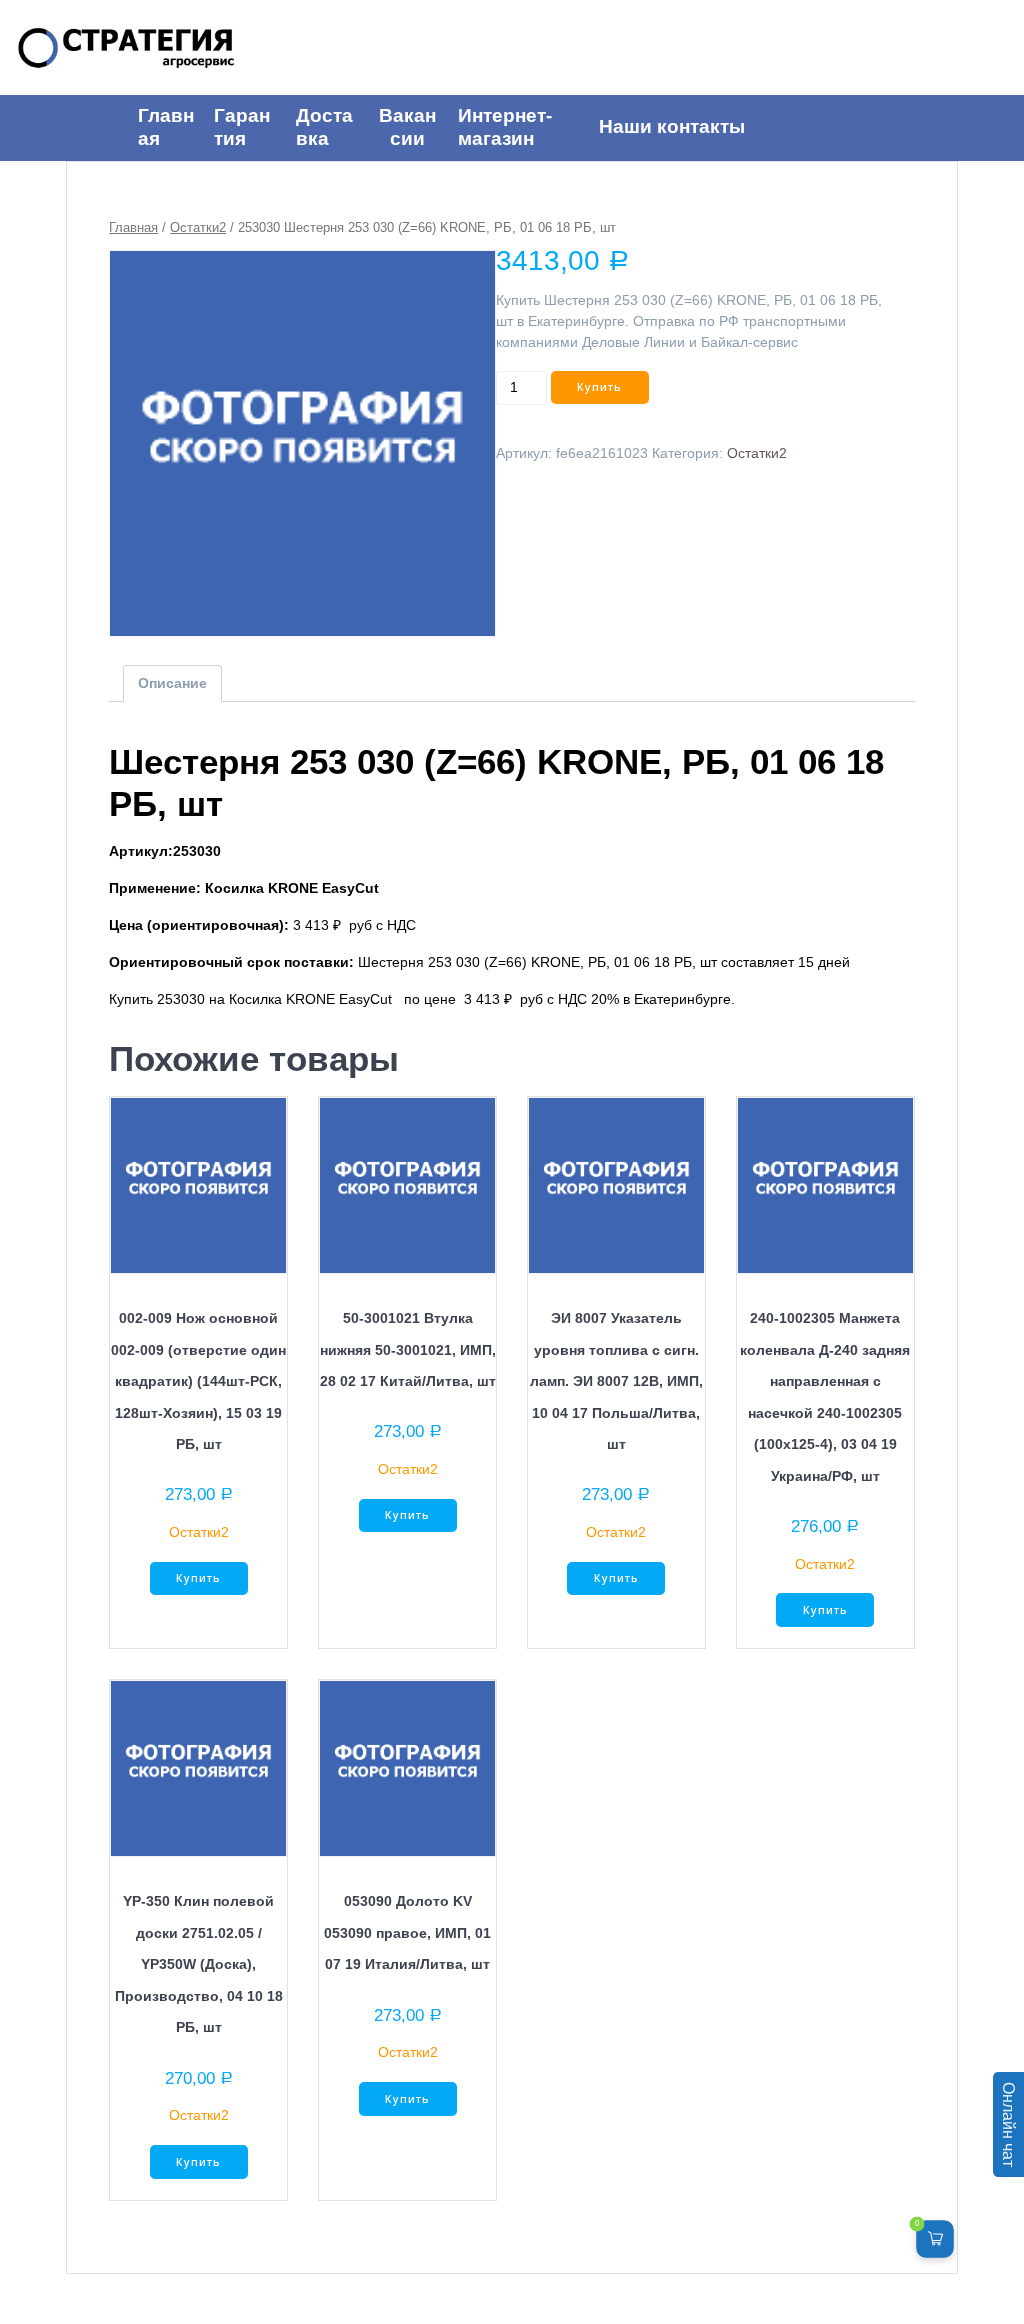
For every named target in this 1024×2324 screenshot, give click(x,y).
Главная (133, 227)
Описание (172, 683)
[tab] (172, 683)
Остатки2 (198, 227)
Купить (599, 387)
